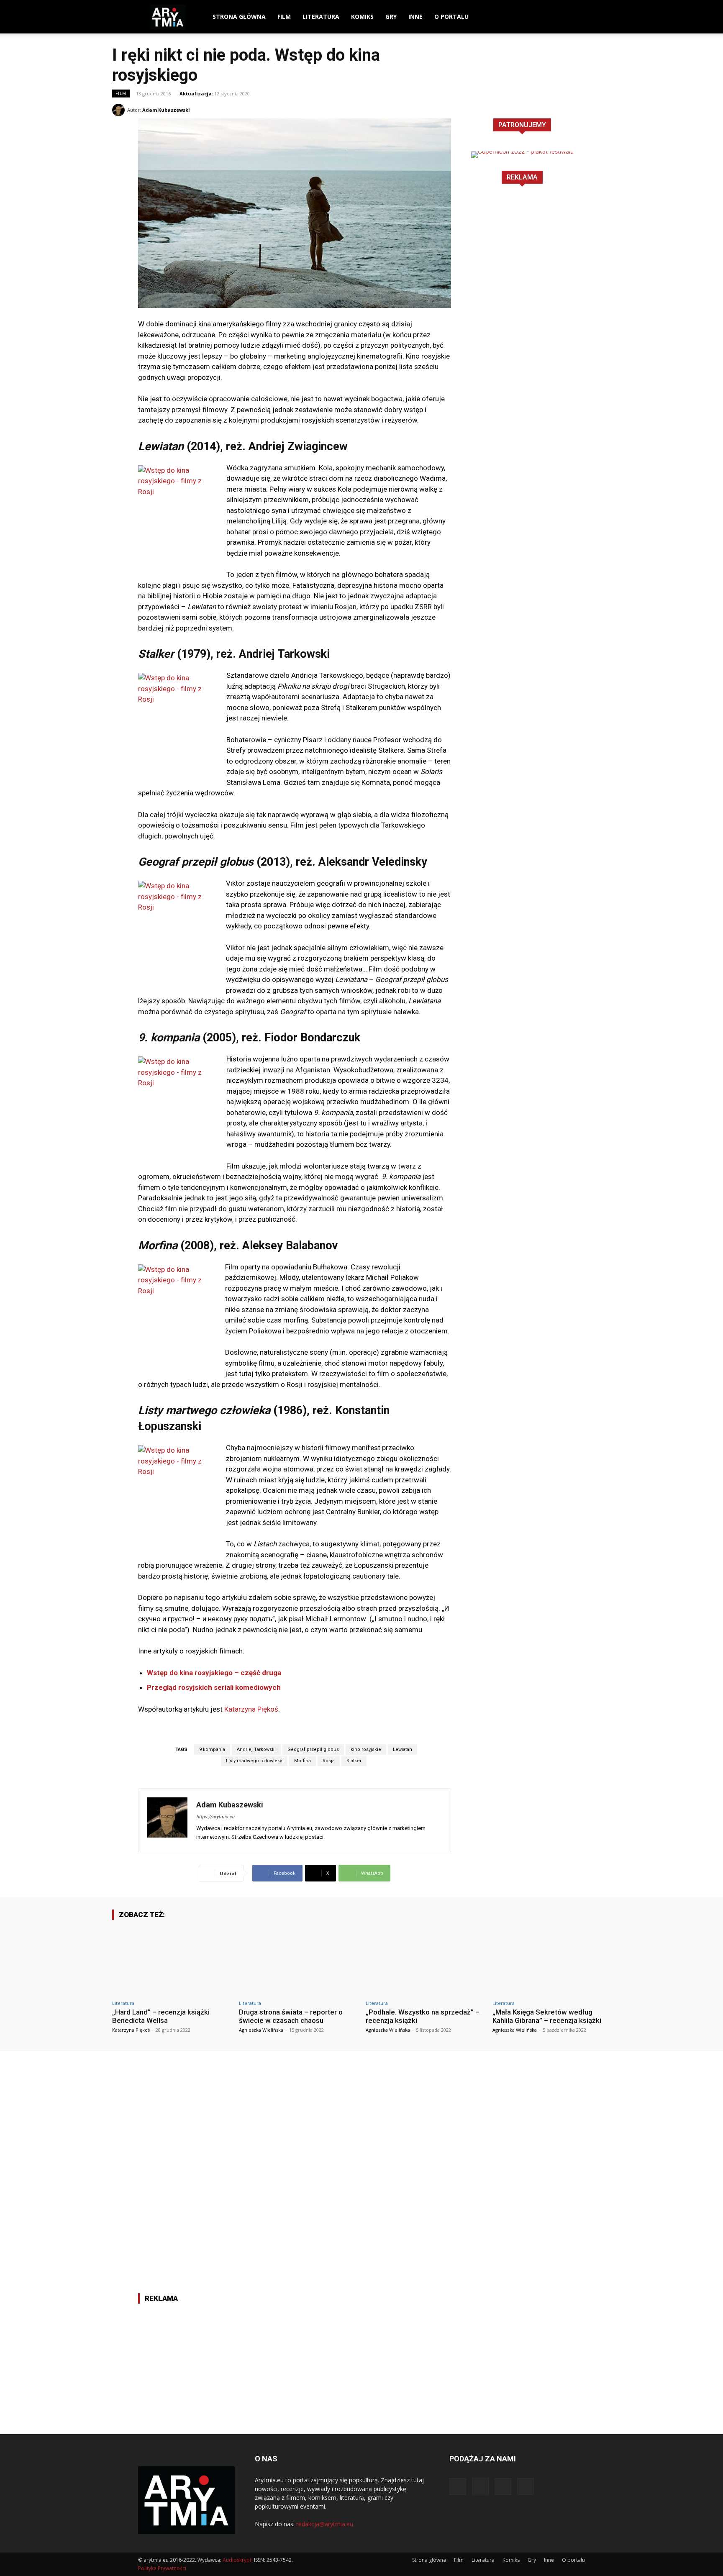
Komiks (362, 17)
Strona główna (239, 17)
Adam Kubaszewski (166, 110)
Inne (415, 17)
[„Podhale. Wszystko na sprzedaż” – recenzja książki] (425, 1961)
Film (284, 17)
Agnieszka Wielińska (261, 2030)
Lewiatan (403, 1749)
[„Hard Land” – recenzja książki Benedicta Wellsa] (171, 1961)
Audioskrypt (237, 2560)
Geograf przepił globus (313, 1749)
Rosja (329, 1761)
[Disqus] (361, 2156)
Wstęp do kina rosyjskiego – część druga (214, 1673)
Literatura (321, 17)
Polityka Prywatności (162, 2568)
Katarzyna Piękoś (251, 1709)
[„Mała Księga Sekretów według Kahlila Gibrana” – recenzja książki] (552, 1961)
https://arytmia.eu (215, 1817)
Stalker (354, 1761)
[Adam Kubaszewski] (120, 110)
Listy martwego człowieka (254, 1761)
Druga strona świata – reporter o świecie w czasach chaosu (291, 2016)
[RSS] (579, 17)
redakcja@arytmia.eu (325, 2524)
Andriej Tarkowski (256, 1749)
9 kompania (212, 1749)
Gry (391, 17)
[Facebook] (536, 17)
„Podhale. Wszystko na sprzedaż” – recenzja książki (423, 2016)
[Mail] (564, 17)
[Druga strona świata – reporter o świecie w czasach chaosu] (298, 1961)
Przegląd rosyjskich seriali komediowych (214, 1687)
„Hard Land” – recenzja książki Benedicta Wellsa (161, 2016)
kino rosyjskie (366, 1749)
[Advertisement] (522, 329)
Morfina (303, 1761)
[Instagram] (550, 17)
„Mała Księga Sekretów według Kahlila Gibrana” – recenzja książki (547, 2016)
